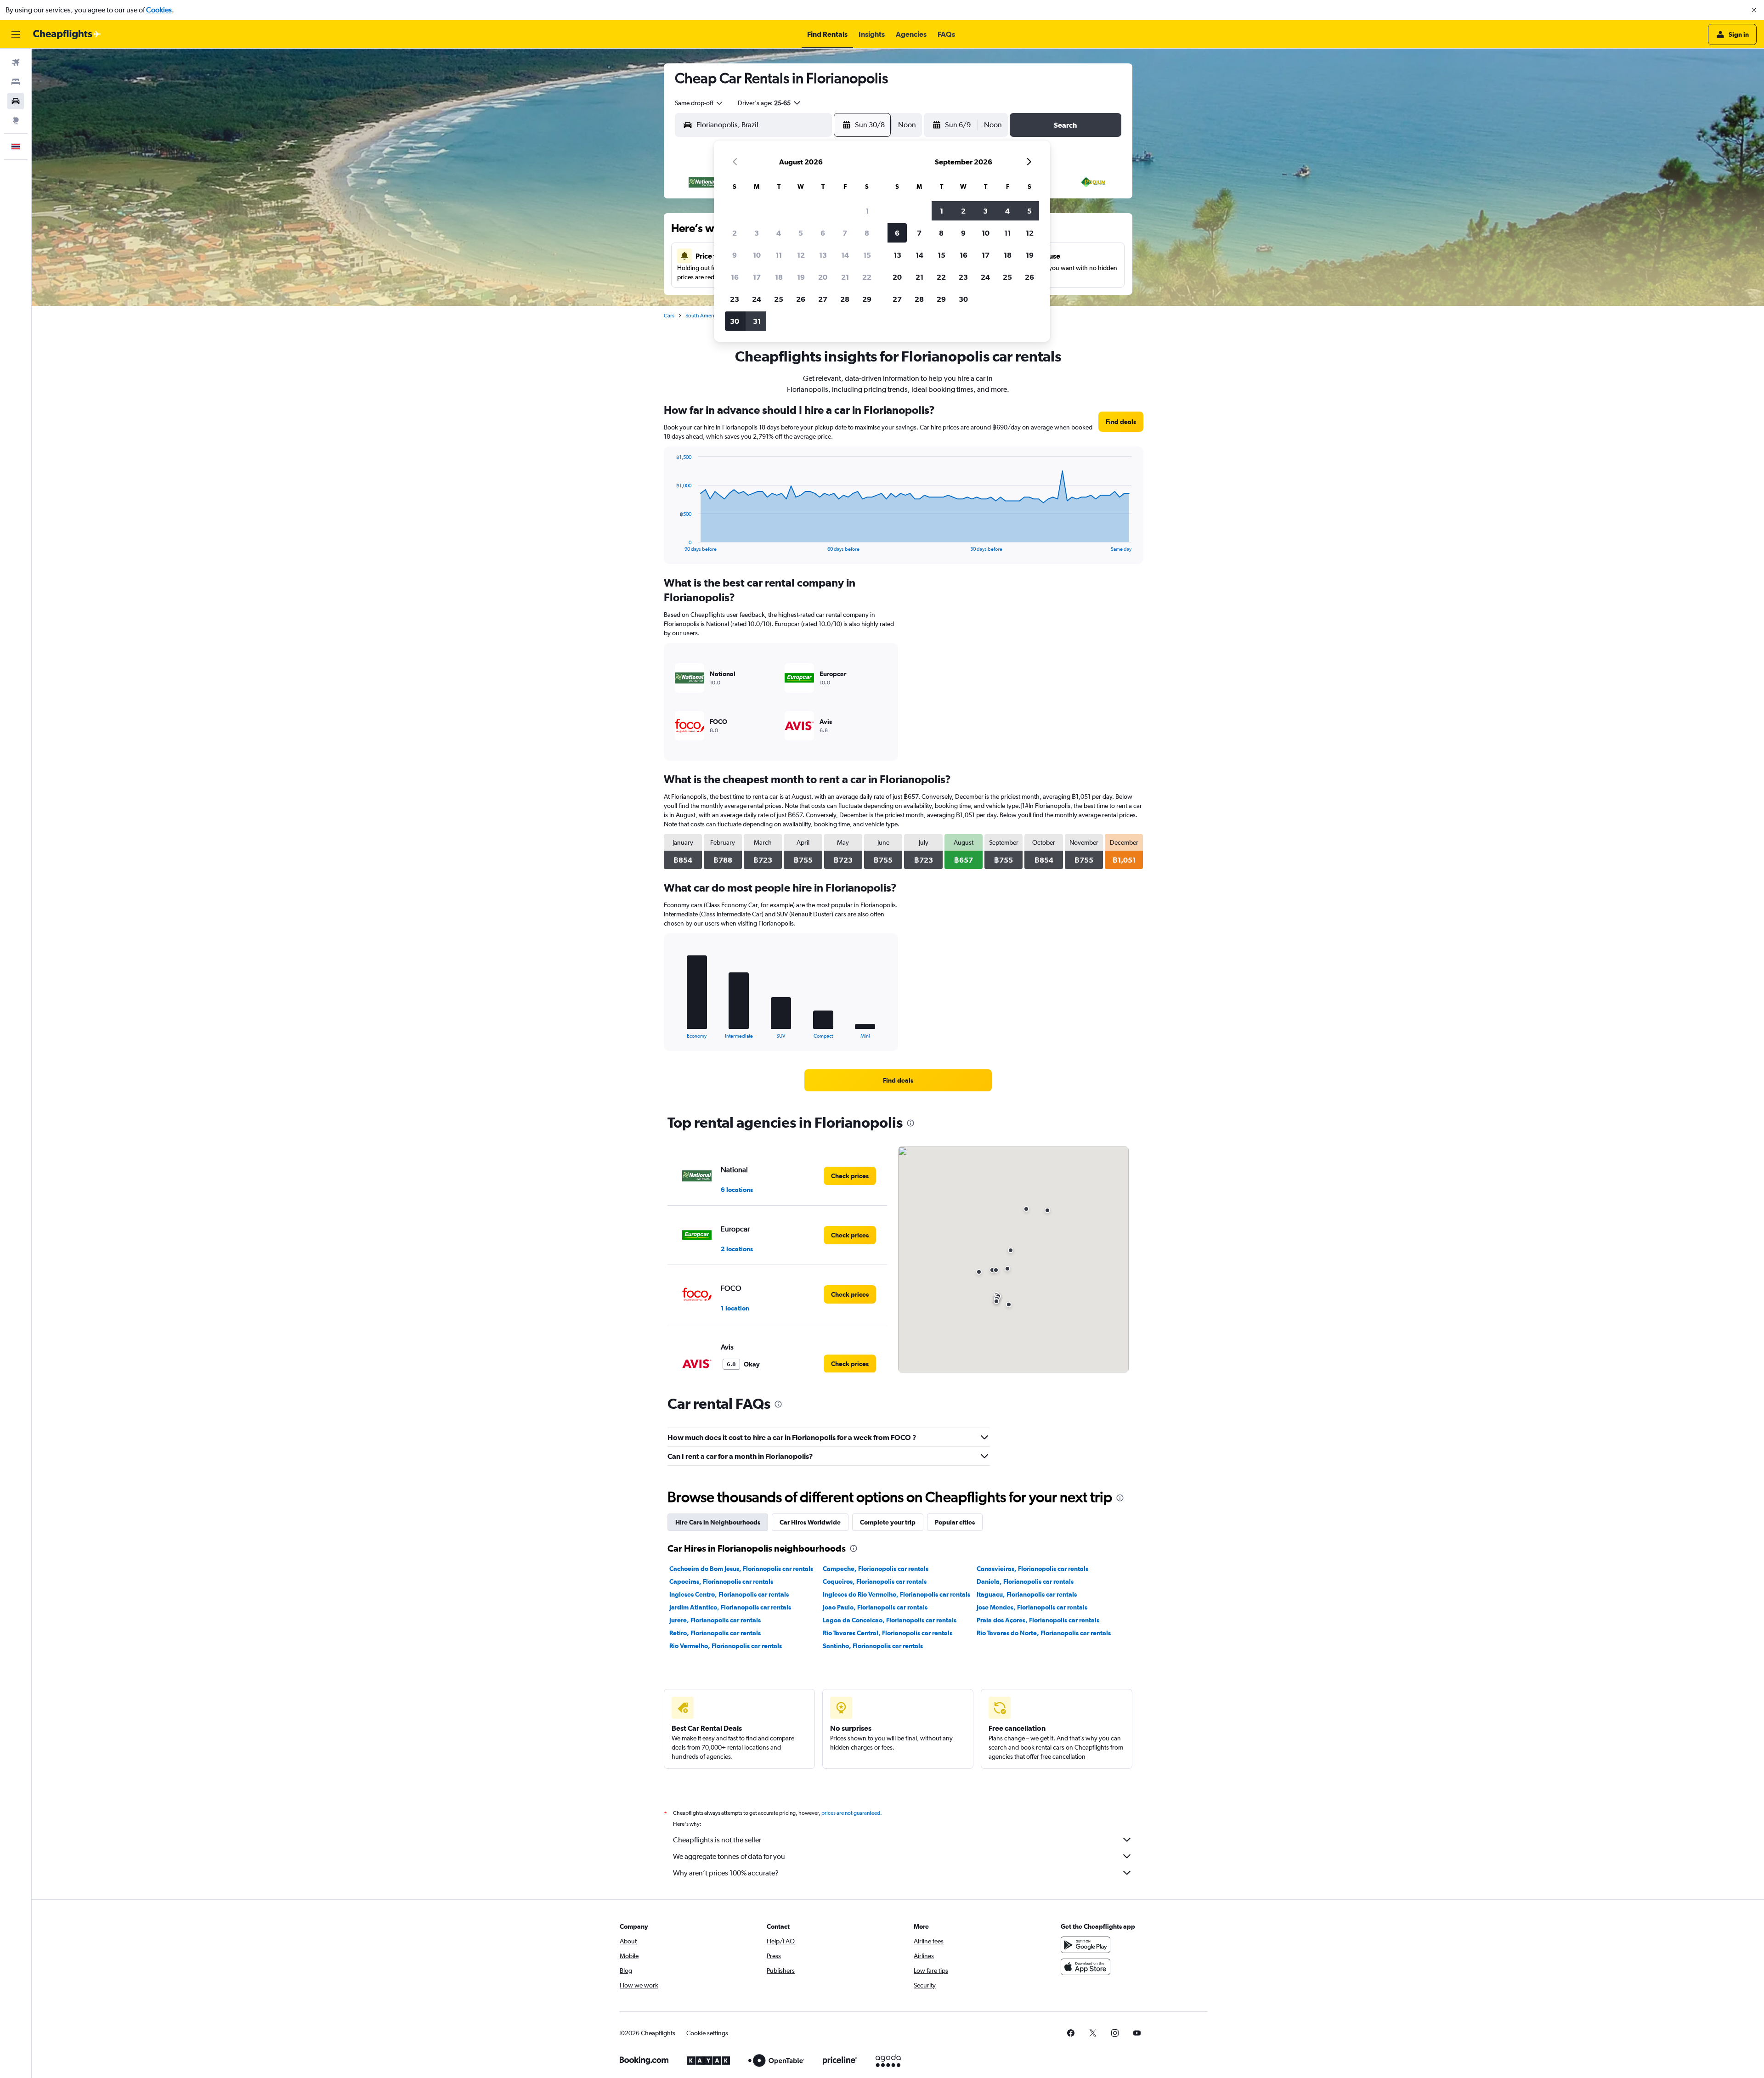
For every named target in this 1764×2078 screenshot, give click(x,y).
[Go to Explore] (16, 120)
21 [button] (845, 277)
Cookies (159, 10)
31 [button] (757, 321)
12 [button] (801, 255)
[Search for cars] (16, 101)
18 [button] (779, 277)
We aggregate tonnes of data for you (729, 1856)
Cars (669, 316)
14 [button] (845, 255)
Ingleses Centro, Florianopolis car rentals (729, 1594)
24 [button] (757, 299)
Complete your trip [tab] (888, 1522)
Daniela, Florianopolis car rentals (1025, 1581)
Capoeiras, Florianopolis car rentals (721, 1581)
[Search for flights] (16, 62)
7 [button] (845, 233)
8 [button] (867, 233)
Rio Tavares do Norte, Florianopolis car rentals (1044, 1633)
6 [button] (823, 233)
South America (703, 316)
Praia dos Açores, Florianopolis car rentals (1038, 1620)
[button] (1754, 10)
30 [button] (735, 321)
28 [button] (845, 299)
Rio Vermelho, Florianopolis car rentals (726, 1646)
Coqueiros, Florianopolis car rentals (875, 1581)
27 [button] (823, 299)
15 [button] (867, 255)
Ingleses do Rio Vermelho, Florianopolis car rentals (896, 1594)
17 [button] (757, 277)
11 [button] (779, 255)
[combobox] (699, 103)
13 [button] (823, 255)
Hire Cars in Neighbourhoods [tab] (718, 1522)
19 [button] (801, 277)
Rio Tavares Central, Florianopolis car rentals (888, 1633)
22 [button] (867, 277)
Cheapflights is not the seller (717, 1840)
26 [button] (801, 299)
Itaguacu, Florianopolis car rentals (1027, 1594)
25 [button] (779, 299)
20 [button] (823, 277)
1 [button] (867, 211)
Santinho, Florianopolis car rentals (873, 1646)
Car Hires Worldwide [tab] (810, 1522)
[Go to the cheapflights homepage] (67, 34)
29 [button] (867, 299)
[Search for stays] (16, 82)
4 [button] (779, 233)
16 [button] (735, 277)
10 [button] (757, 255)
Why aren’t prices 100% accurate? (726, 1873)
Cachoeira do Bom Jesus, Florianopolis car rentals (741, 1569)
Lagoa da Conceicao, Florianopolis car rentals (890, 1620)
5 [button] (801, 233)
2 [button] (735, 233)
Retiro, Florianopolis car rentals (715, 1633)
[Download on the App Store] (1086, 1967)
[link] (1121, 422)
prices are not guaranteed (851, 1813)
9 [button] (735, 255)
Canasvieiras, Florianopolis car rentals (1032, 1569)
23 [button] (735, 299)
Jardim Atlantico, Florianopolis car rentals (730, 1607)
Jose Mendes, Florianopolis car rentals (1032, 1607)
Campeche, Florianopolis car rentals (876, 1569)
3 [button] (757, 233)
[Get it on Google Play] (1086, 1945)
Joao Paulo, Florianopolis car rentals (875, 1607)
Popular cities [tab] (955, 1522)
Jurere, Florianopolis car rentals (715, 1620)
